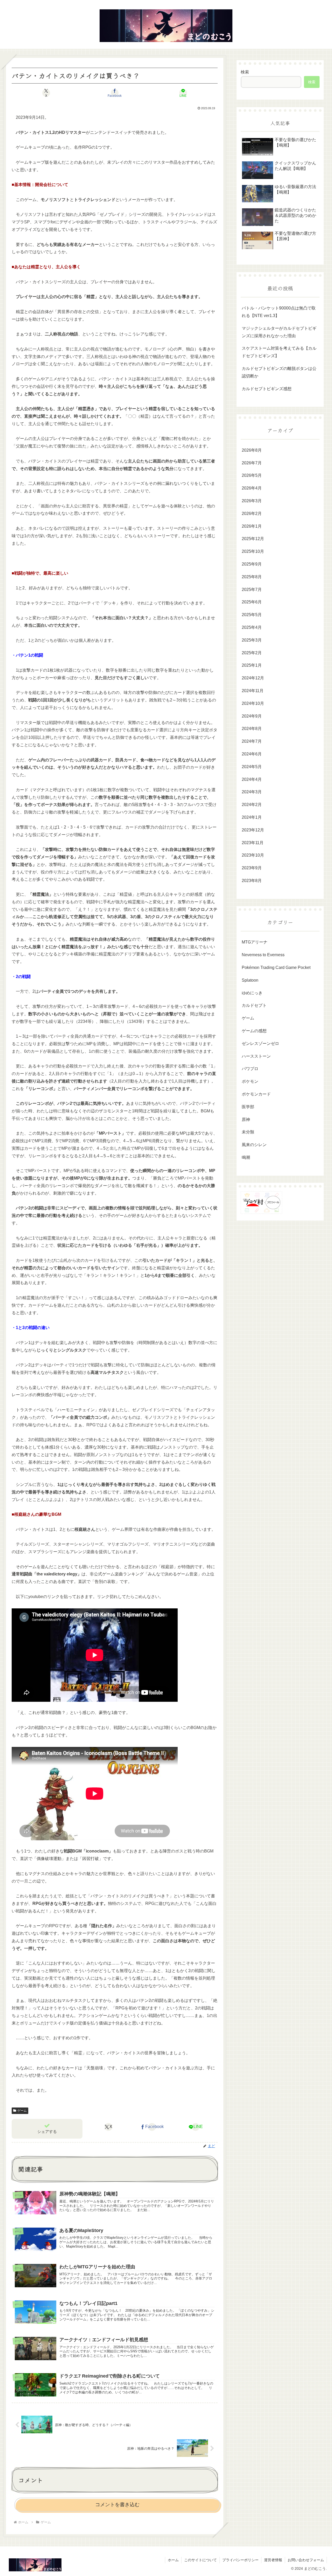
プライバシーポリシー (240, 2560)
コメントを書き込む (117, 2505)
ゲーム (22, 2111)
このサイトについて (200, 2560)
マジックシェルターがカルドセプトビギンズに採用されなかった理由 (279, 332)
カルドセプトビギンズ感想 (267, 389)
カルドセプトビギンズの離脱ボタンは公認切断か (279, 372)
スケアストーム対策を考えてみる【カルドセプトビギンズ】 (279, 352)
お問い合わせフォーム (306, 2560)
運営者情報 (273, 2560)
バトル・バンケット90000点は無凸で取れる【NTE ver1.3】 (279, 312)
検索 (245, 72)
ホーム (173, 2560)
